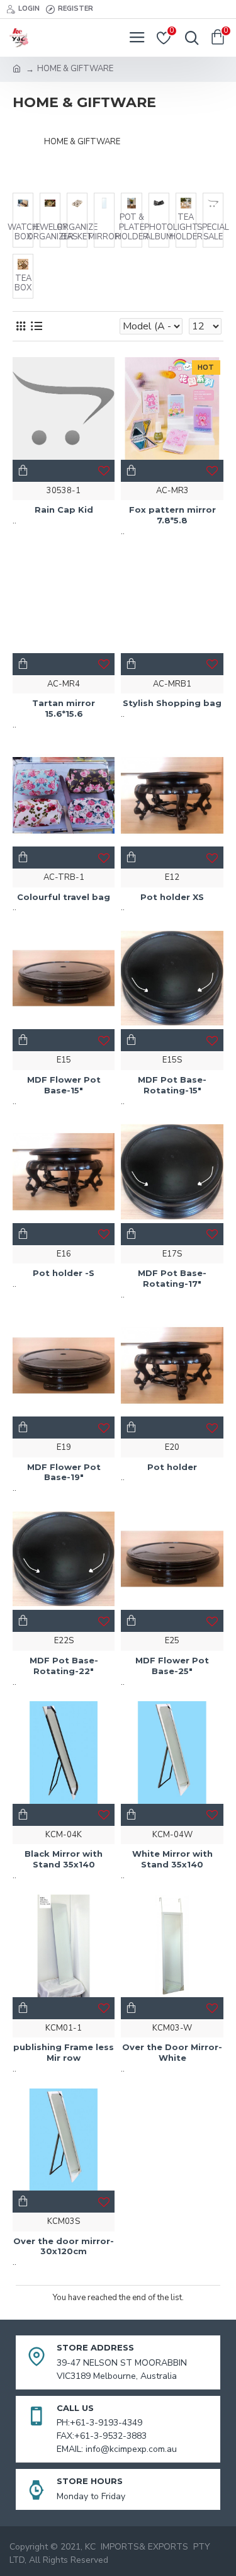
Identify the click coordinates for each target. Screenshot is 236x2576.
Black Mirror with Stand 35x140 (64, 1859)
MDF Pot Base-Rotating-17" (172, 1278)
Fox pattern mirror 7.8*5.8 (172, 515)
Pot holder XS (172, 897)
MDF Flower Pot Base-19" (64, 1472)
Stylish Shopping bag (172, 703)
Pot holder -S (64, 1273)
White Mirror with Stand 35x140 (172, 1859)
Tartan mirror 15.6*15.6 (64, 708)
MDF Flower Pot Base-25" (172, 1666)
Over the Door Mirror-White (172, 2052)
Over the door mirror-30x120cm (64, 2246)
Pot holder (172, 1467)
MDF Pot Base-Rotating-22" (64, 1666)
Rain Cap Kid (64, 510)
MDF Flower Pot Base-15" (64, 1085)
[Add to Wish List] (104, 1621)
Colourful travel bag (64, 897)
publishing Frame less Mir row (64, 2052)
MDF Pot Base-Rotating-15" (172, 1085)
